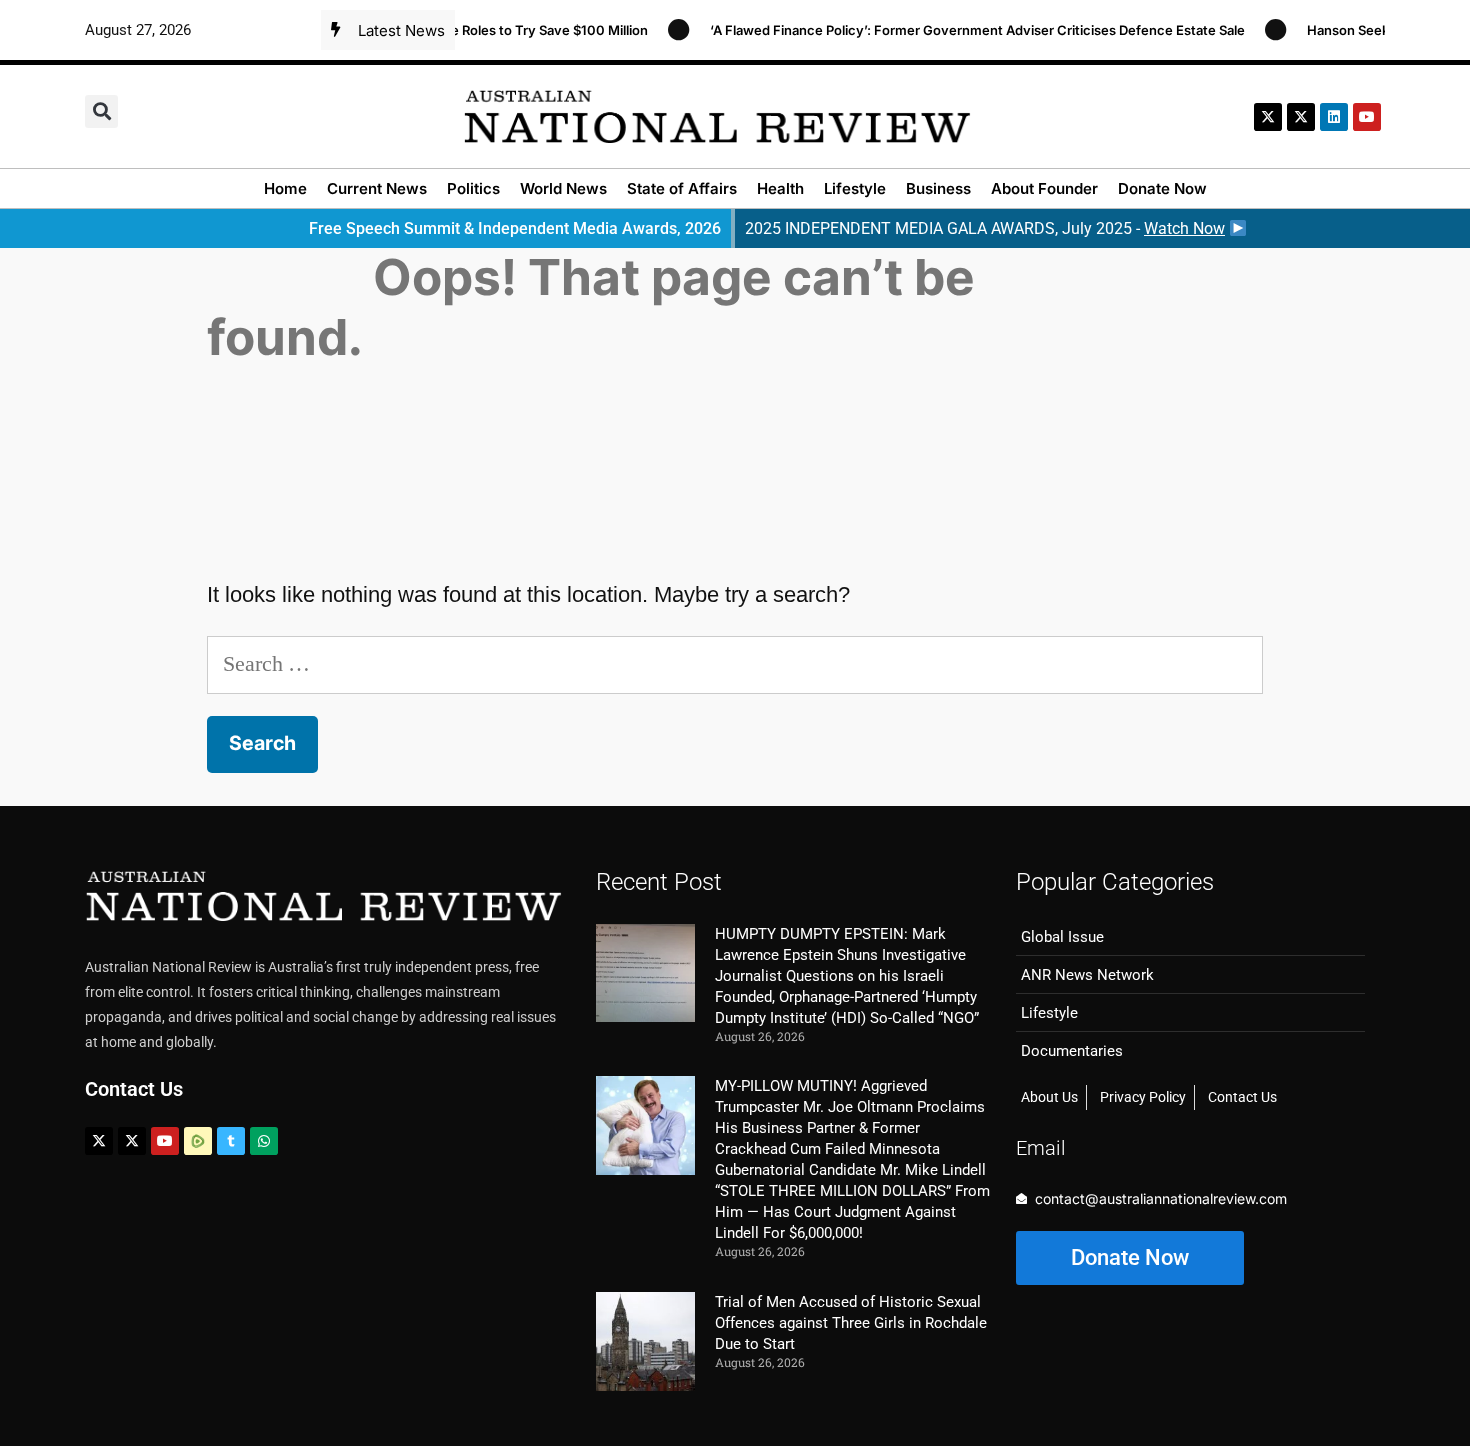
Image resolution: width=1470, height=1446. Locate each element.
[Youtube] (165, 1141)
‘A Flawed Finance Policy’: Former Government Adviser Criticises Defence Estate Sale (961, 30)
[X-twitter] (1268, 117)
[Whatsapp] (264, 1141)
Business (938, 188)
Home (285, 188)
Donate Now (1162, 188)
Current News (377, 188)
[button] (101, 111)
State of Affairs (682, 188)
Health (780, 188)
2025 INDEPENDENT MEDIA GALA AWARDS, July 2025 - (985, 228)
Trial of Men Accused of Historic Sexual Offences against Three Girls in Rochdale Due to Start (851, 1323)
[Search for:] (735, 663)
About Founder (1044, 188)
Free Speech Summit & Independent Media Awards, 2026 (515, 228)
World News (563, 188)
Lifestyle (855, 188)
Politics (473, 188)
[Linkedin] (1334, 117)
